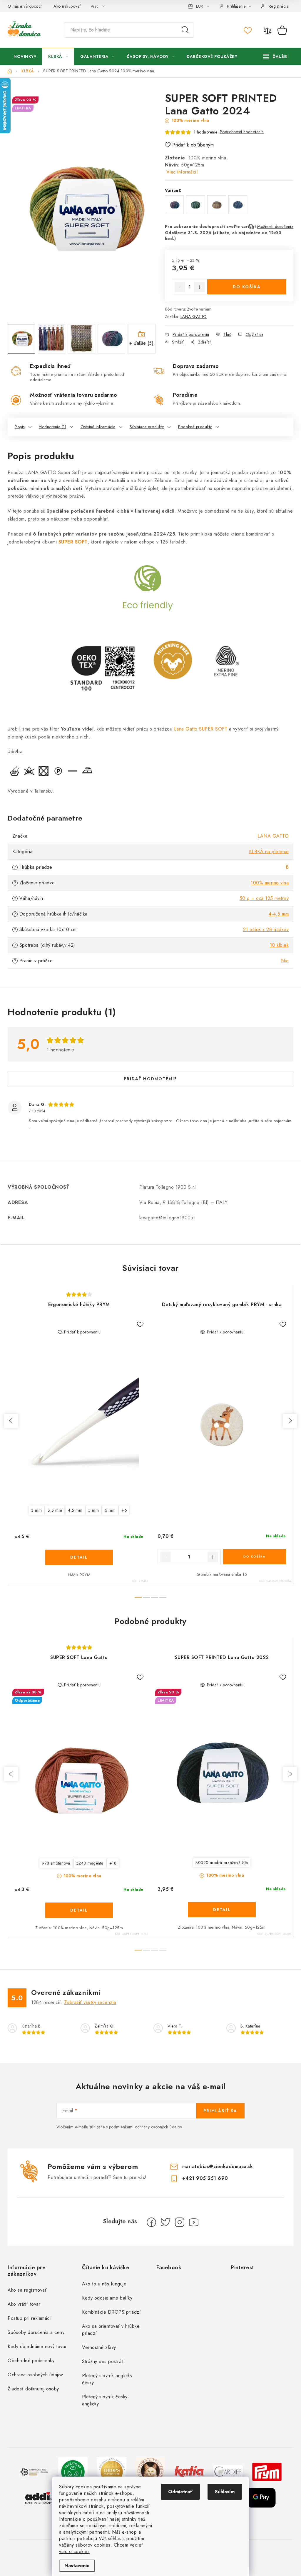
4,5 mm (75, 1510)
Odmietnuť (180, 2492)
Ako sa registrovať (27, 2290)
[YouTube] (194, 2222)
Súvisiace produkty (147, 427)
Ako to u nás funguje (104, 2284)
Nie (285, 961)
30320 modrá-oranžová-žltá (222, 1863)
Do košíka (247, 287)
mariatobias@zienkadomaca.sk (218, 2166)
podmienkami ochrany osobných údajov (146, 2127)
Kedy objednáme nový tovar (37, 2346)
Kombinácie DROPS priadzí (111, 2312)
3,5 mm (55, 1510)
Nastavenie (77, 2566)
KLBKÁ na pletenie (269, 852)
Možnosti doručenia (275, 226)
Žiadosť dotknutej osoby (33, 2389)
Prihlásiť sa (220, 2111)
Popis (20, 427)
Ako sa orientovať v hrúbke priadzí (111, 2330)
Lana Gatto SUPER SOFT (201, 729)
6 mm (110, 1510)
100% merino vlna (270, 883)
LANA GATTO (194, 316)
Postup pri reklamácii (30, 2318)
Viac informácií (182, 172)
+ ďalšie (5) (141, 343)
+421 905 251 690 (205, 2178)
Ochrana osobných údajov (35, 2375)
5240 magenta (90, 1863)
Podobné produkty (195, 427)
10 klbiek (279, 945)
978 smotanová (56, 1863)
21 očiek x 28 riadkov (266, 929)
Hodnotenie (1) (52, 427)
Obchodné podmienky (31, 2361)
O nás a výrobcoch (25, 6)
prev (11, 1421)
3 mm (36, 1510)
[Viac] (275, 56)
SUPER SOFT (73, 542)
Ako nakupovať (67, 6)
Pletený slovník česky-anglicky (106, 2400)
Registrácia (279, 6)
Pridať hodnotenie (150, 1079)
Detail (79, 1557)
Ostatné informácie (98, 427)
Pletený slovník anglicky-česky (108, 2379)
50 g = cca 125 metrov (264, 898)
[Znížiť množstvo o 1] (180, 287)
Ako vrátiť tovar (24, 2304)
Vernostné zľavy (99, 2347)
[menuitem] (25, 56)
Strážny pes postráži (103, 2361)
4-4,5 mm (279, 914)
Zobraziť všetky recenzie (90, 2002)
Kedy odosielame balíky (107, 2298)
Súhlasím (225, 2492)
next (290, 1421)
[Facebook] (151, 2222)
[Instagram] (180, 2222)
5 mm (93, 1510)
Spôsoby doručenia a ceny (36, 2332)
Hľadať (185, 30)
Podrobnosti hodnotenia (242, 132)
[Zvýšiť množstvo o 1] (199, 287)
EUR (200, 6)
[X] (165, 2222)
